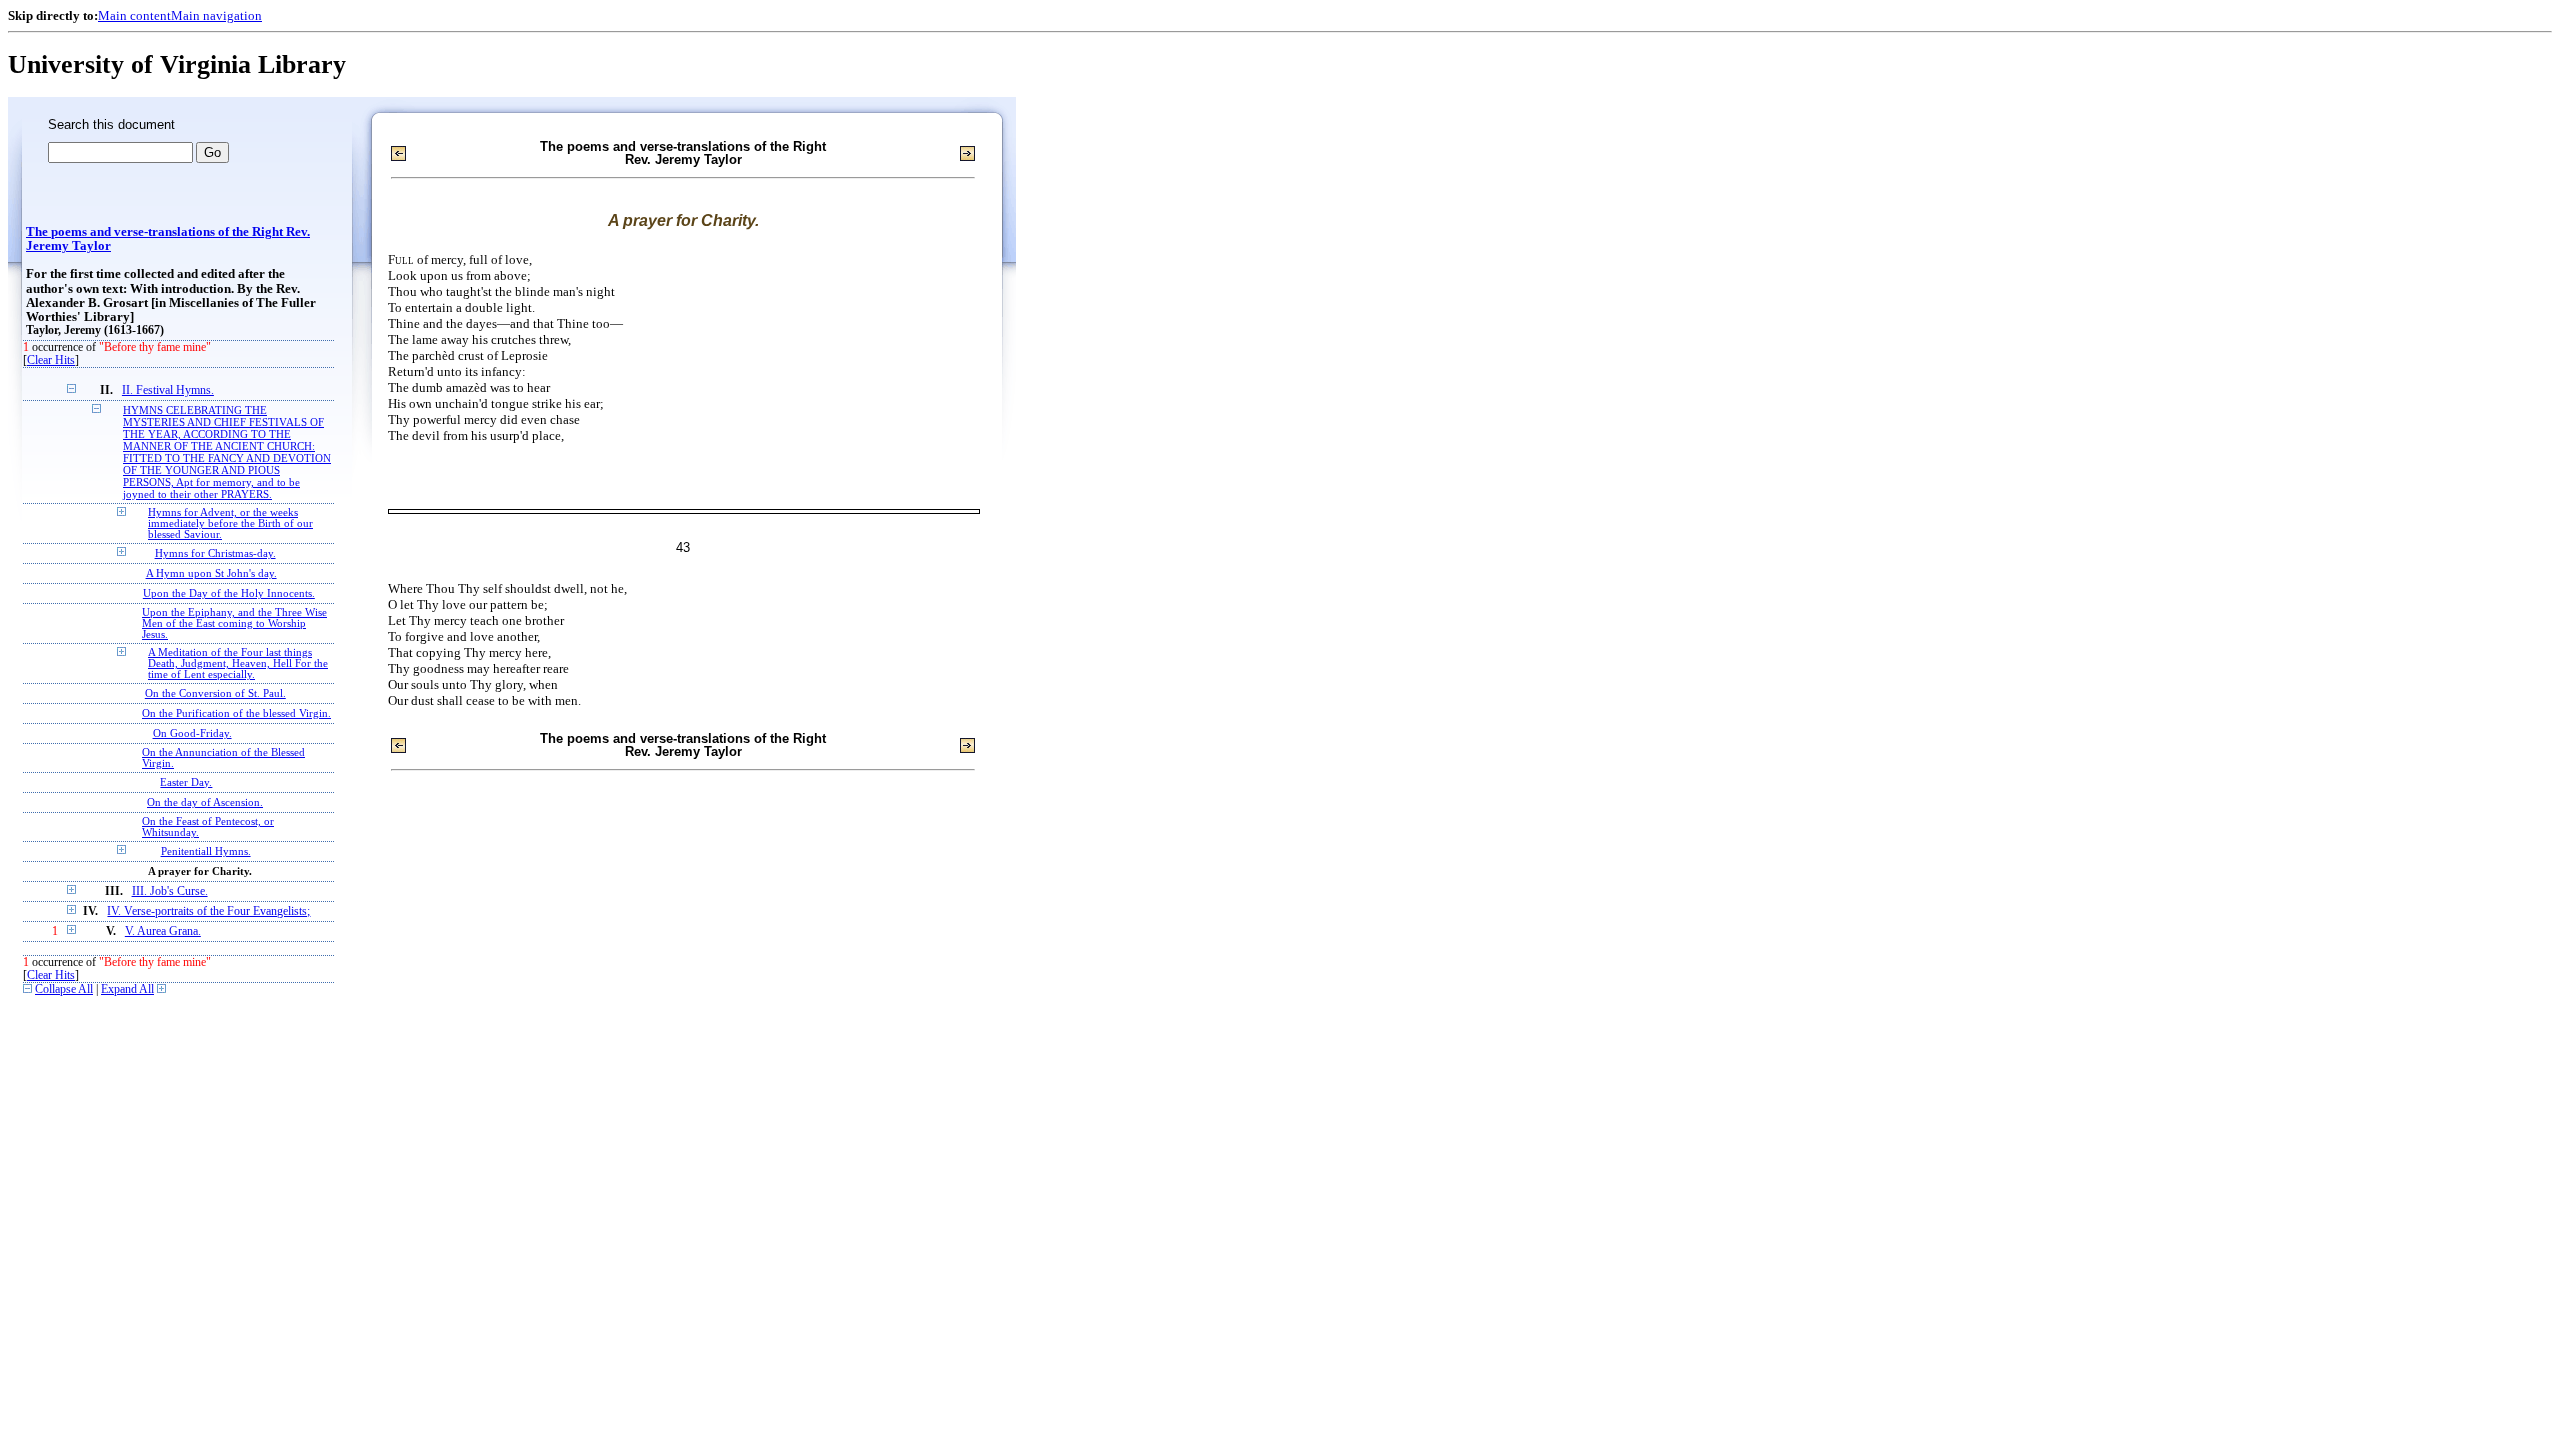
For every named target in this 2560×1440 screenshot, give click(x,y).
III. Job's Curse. (170, 891)
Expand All (127, 989)
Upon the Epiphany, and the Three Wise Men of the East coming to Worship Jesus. (234, 623)
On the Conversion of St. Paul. (215, 693)
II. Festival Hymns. (168, 390)
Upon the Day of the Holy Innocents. (229, 593)
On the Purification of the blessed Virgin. (236, 713)
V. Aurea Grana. (163, 931)
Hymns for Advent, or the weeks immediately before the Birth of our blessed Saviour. (230, 523)
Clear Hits (51, 360)
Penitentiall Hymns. (206, 851)
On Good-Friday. (192, 733)
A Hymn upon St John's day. (211, 573)
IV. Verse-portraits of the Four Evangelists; (208, 911)
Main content (134, 15)
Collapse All (64, 989)
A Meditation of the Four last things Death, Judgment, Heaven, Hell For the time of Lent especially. (238, 663)
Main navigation (216, 15)
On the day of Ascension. (205, 802)
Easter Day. (186, 782)
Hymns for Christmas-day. (215, 553)
